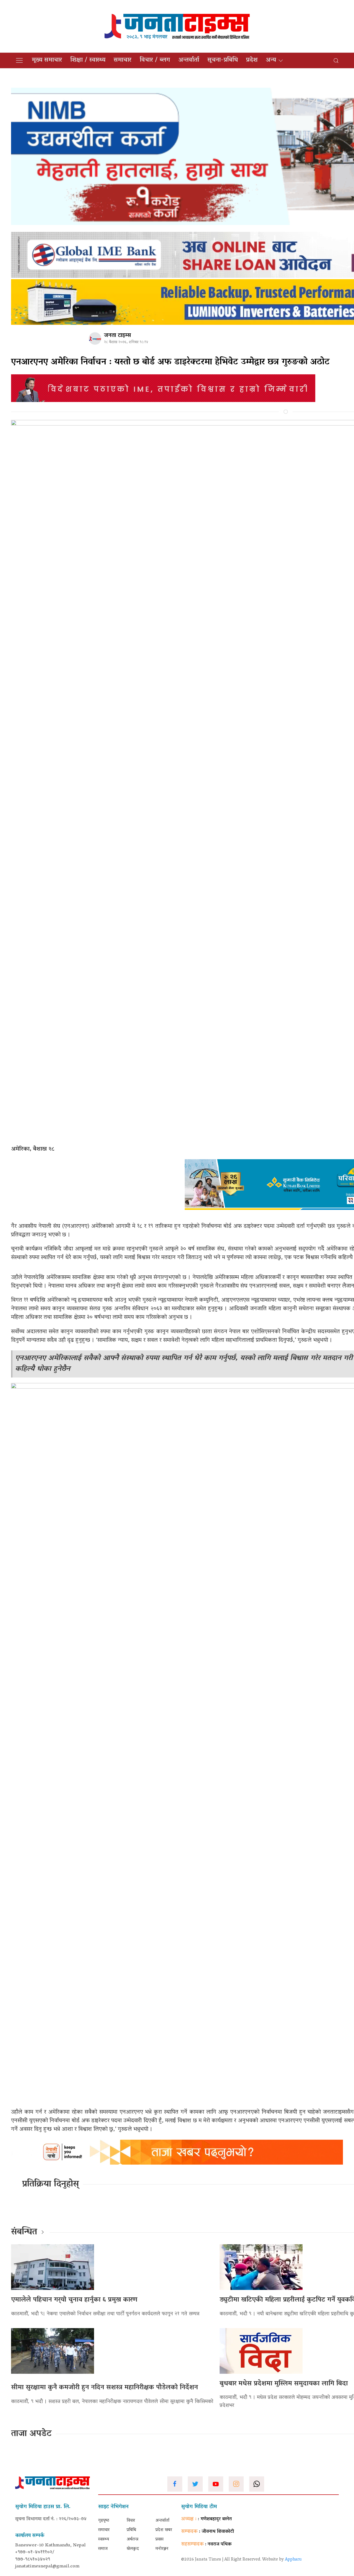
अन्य (271, 60)
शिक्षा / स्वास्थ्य (88, 60)
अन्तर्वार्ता (189, 60)
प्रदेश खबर (164, 2530)
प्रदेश (252, 60)
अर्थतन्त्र (132, 2539)
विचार (131, 2521)
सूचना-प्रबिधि (223, 60)
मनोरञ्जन (162, 2549)
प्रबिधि (131, 2530)
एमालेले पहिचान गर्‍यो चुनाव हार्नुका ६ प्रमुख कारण (74, 2300)
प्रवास (159, 2539)
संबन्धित (24, 2232)
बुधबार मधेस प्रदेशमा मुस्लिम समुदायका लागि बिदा (284, 2384)
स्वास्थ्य (104, 2539)
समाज (103, 2549)
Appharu (293, 2560)
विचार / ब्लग (155, 60)
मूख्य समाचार (47, 60)
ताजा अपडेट (31, 2434)
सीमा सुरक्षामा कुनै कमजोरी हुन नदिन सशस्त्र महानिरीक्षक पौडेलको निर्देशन (105, 2388)
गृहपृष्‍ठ (104, 2521)
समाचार (123, 60)
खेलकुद (133, 2549)
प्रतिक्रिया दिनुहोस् (50, 2185)
